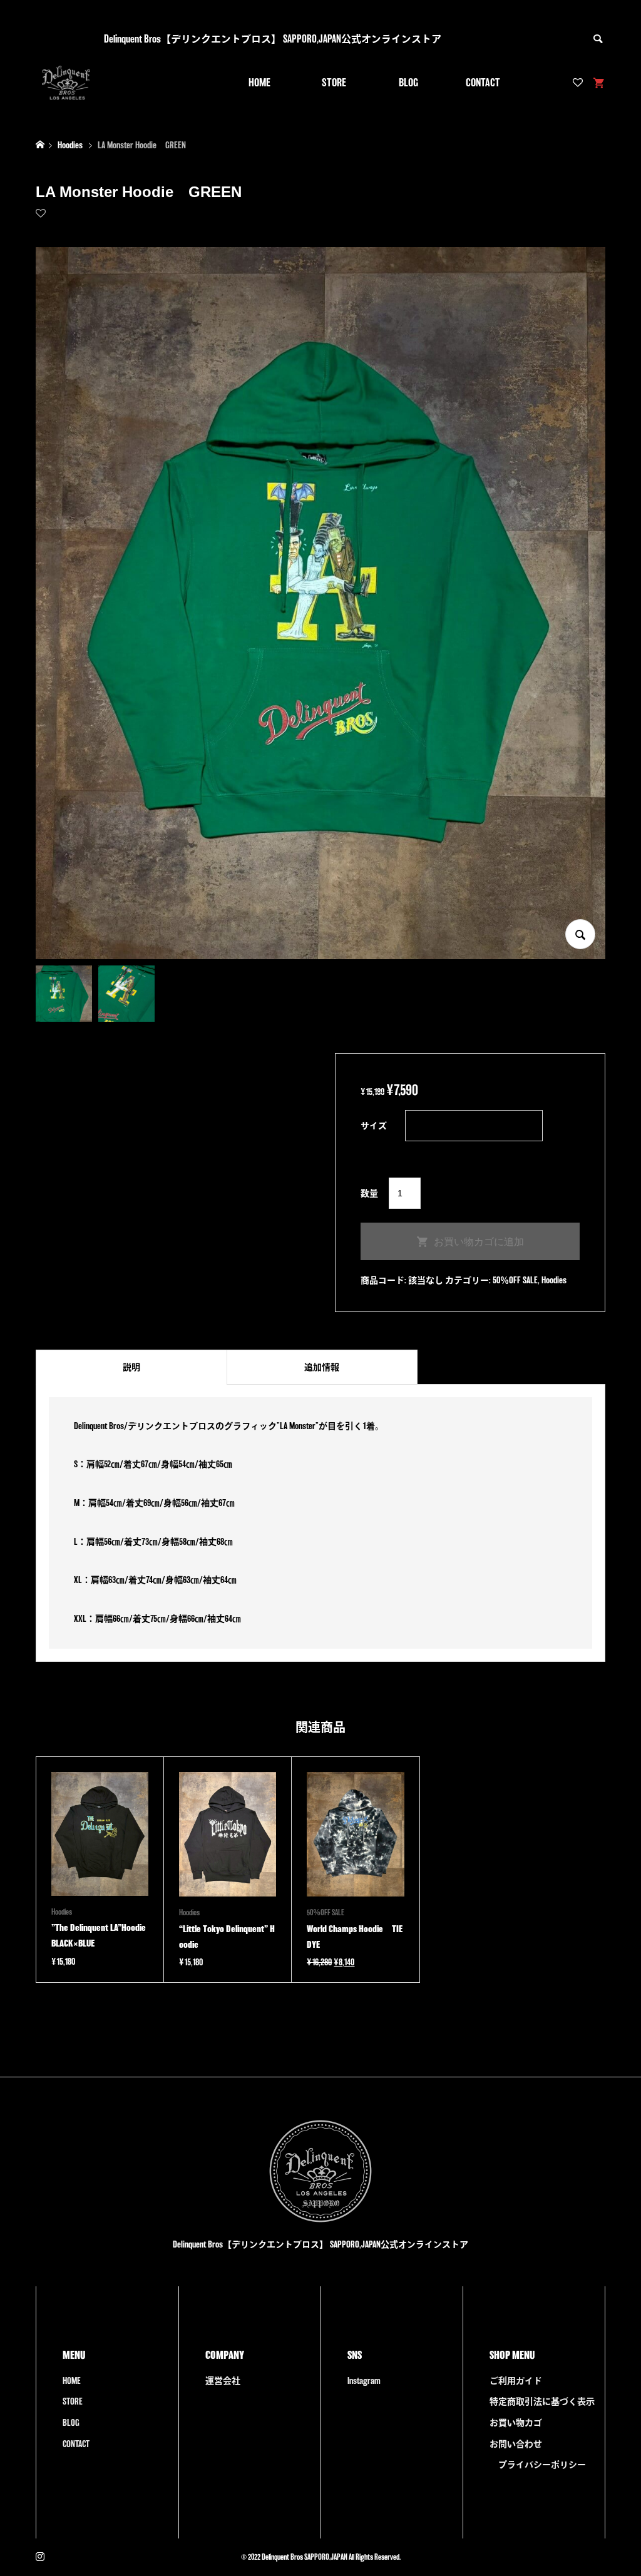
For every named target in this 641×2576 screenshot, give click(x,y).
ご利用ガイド (516, 2381)
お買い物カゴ (516, 2423)
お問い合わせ (516, 2444)
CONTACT (483, 82)
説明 (131, 1367)
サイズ (374, 1126)
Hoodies (554, 1280)
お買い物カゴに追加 (479, 1242)
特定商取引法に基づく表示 (542, 2401)
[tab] (131, 1367)
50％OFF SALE (515, 1280)
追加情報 (322, 1367)
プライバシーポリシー (542, 2465)
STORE (334, 82)
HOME (259, 82)
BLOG (408, 82)
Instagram (364, 2381)
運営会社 (223, 2381)
